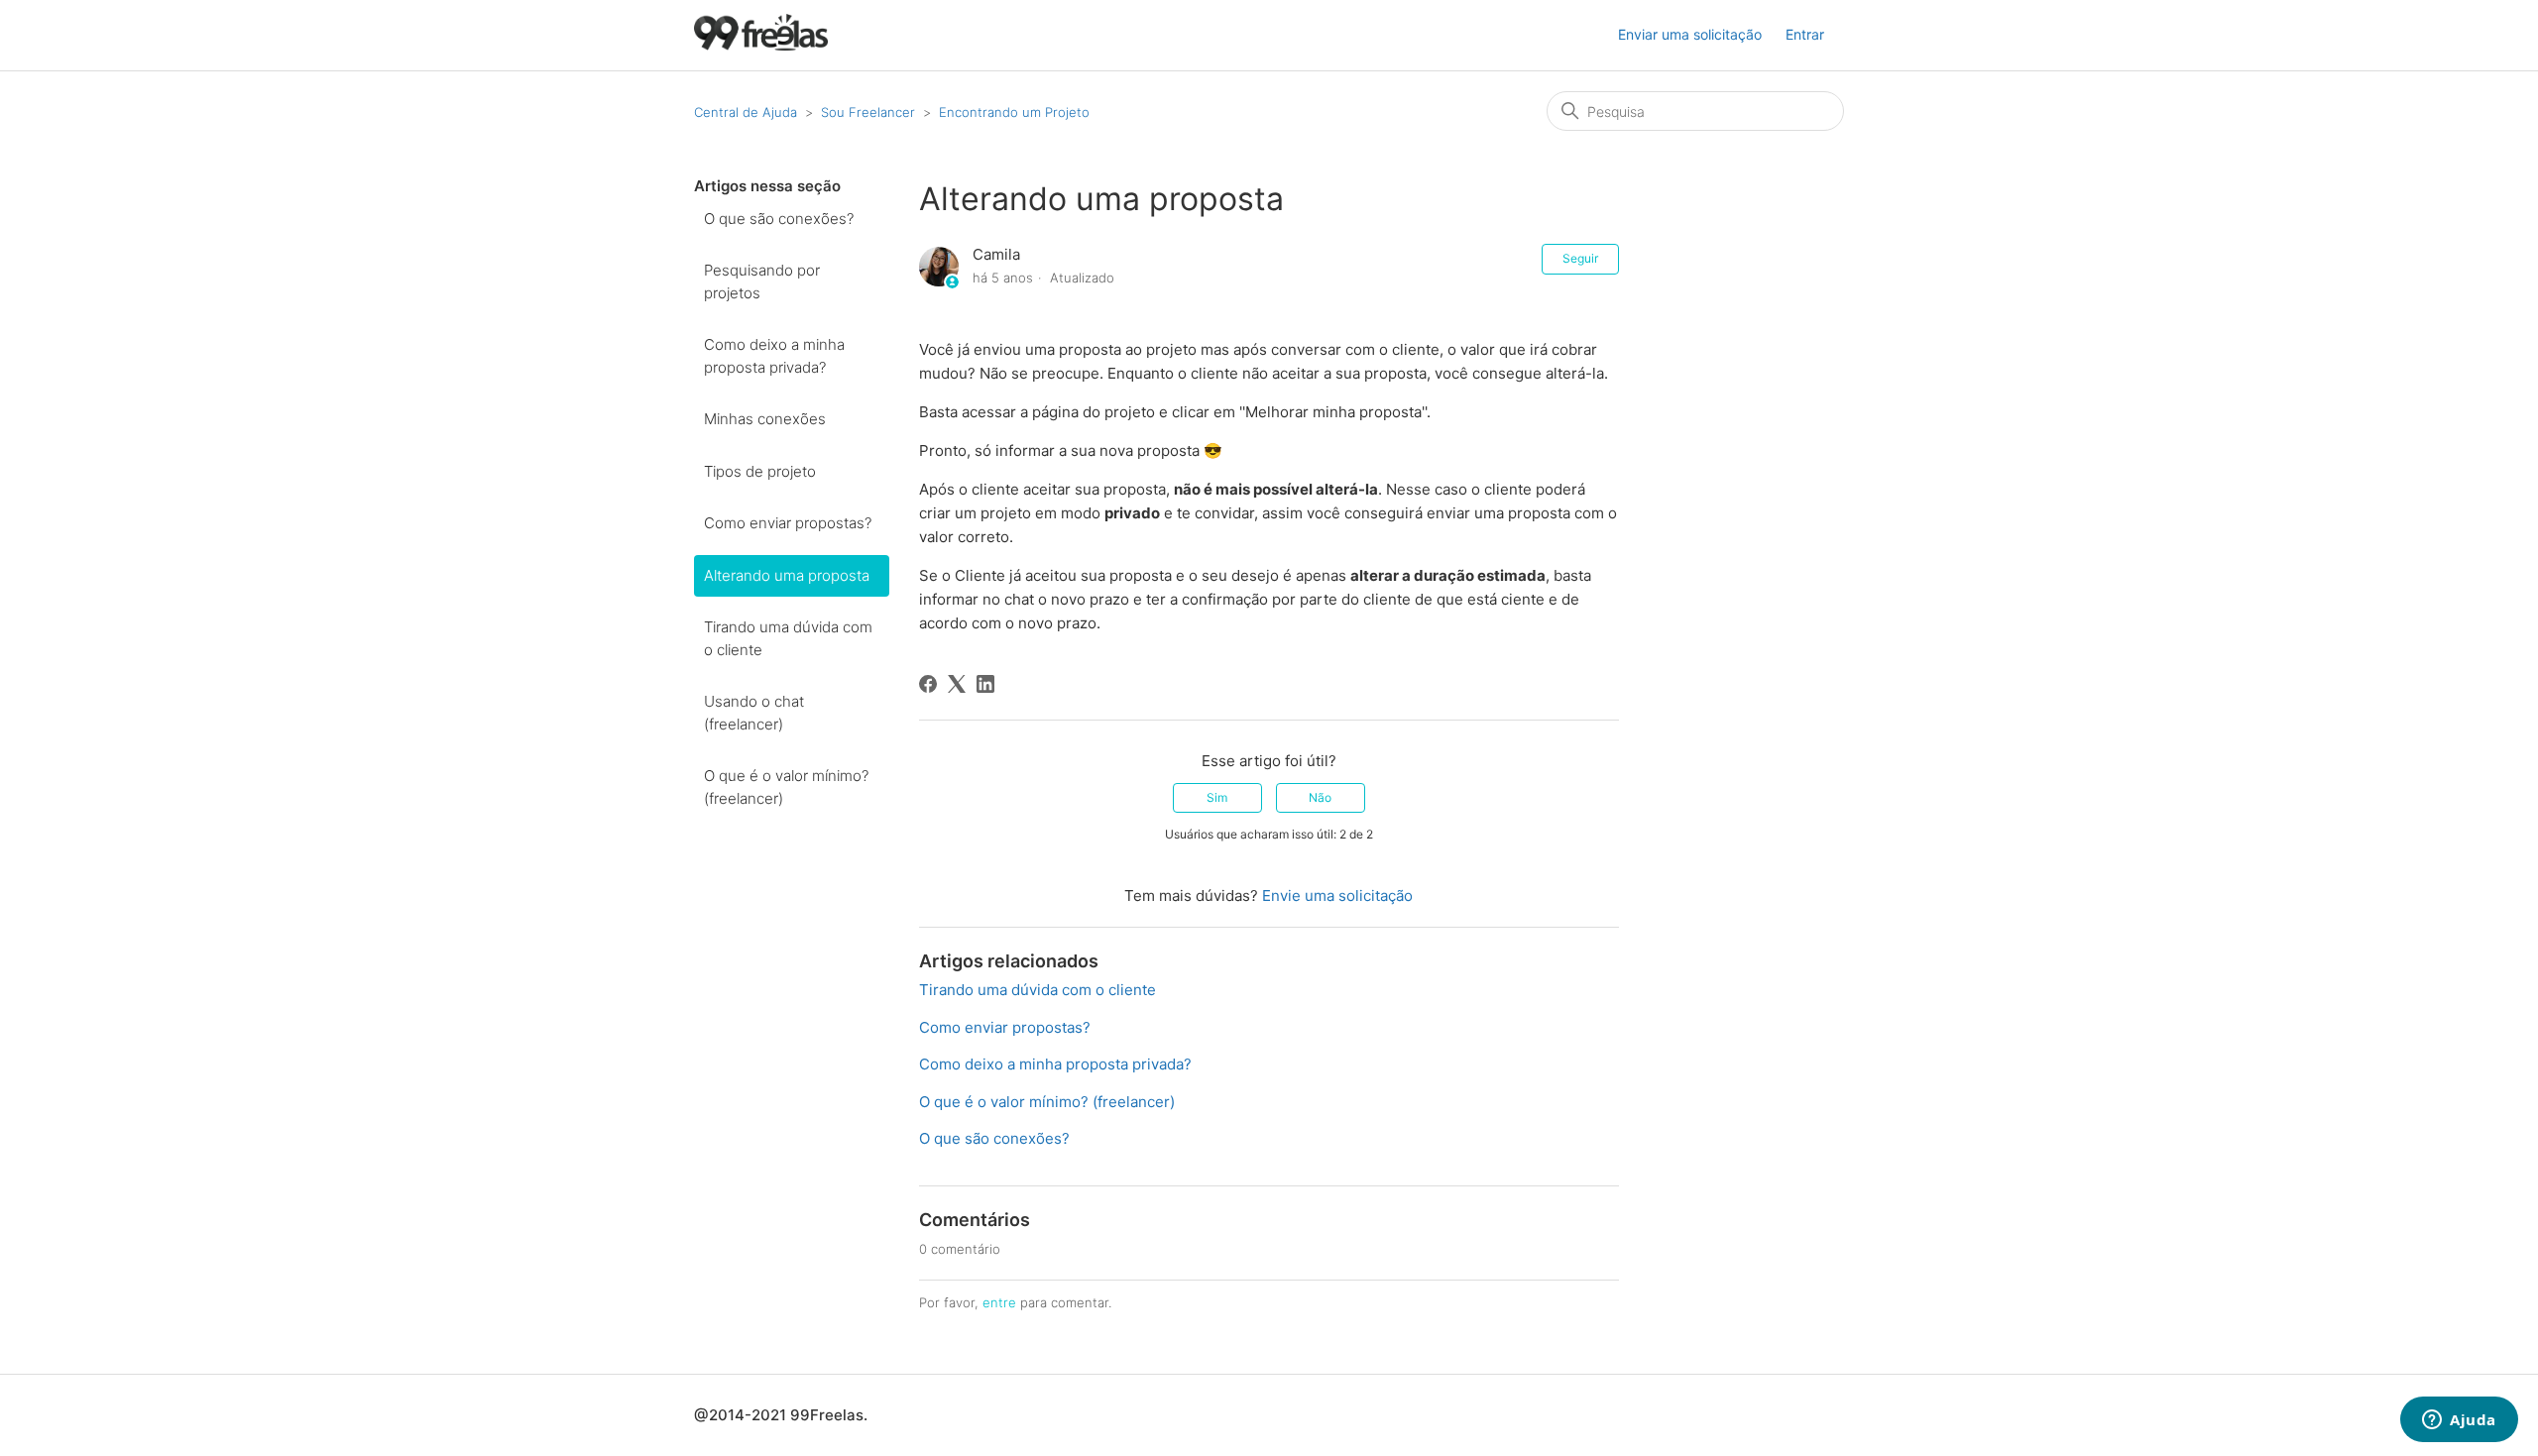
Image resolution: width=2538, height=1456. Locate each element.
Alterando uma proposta (787, 575)
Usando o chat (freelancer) (754, 713)
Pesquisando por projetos (762, 281)
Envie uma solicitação (1337, 896)
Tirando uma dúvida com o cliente (788, 638)
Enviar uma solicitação (1690, 34)
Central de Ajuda (746, 112)
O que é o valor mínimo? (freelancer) (786, 787)
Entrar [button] (1805, 34)
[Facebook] (928, 684)
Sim (1217, 797)
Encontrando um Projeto (1014, 112)
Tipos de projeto (760, 471)
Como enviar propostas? (788, 523)
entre (999, 1302)
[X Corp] (957, 684)
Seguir (1580, 258)
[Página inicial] (761, 45)
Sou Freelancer (868, 112)
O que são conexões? (779, 219)
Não (1320, 797)
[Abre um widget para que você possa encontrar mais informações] (2459, 1421)
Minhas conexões (765, 419)
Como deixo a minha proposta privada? (774, 356)
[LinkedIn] (985, 684)
